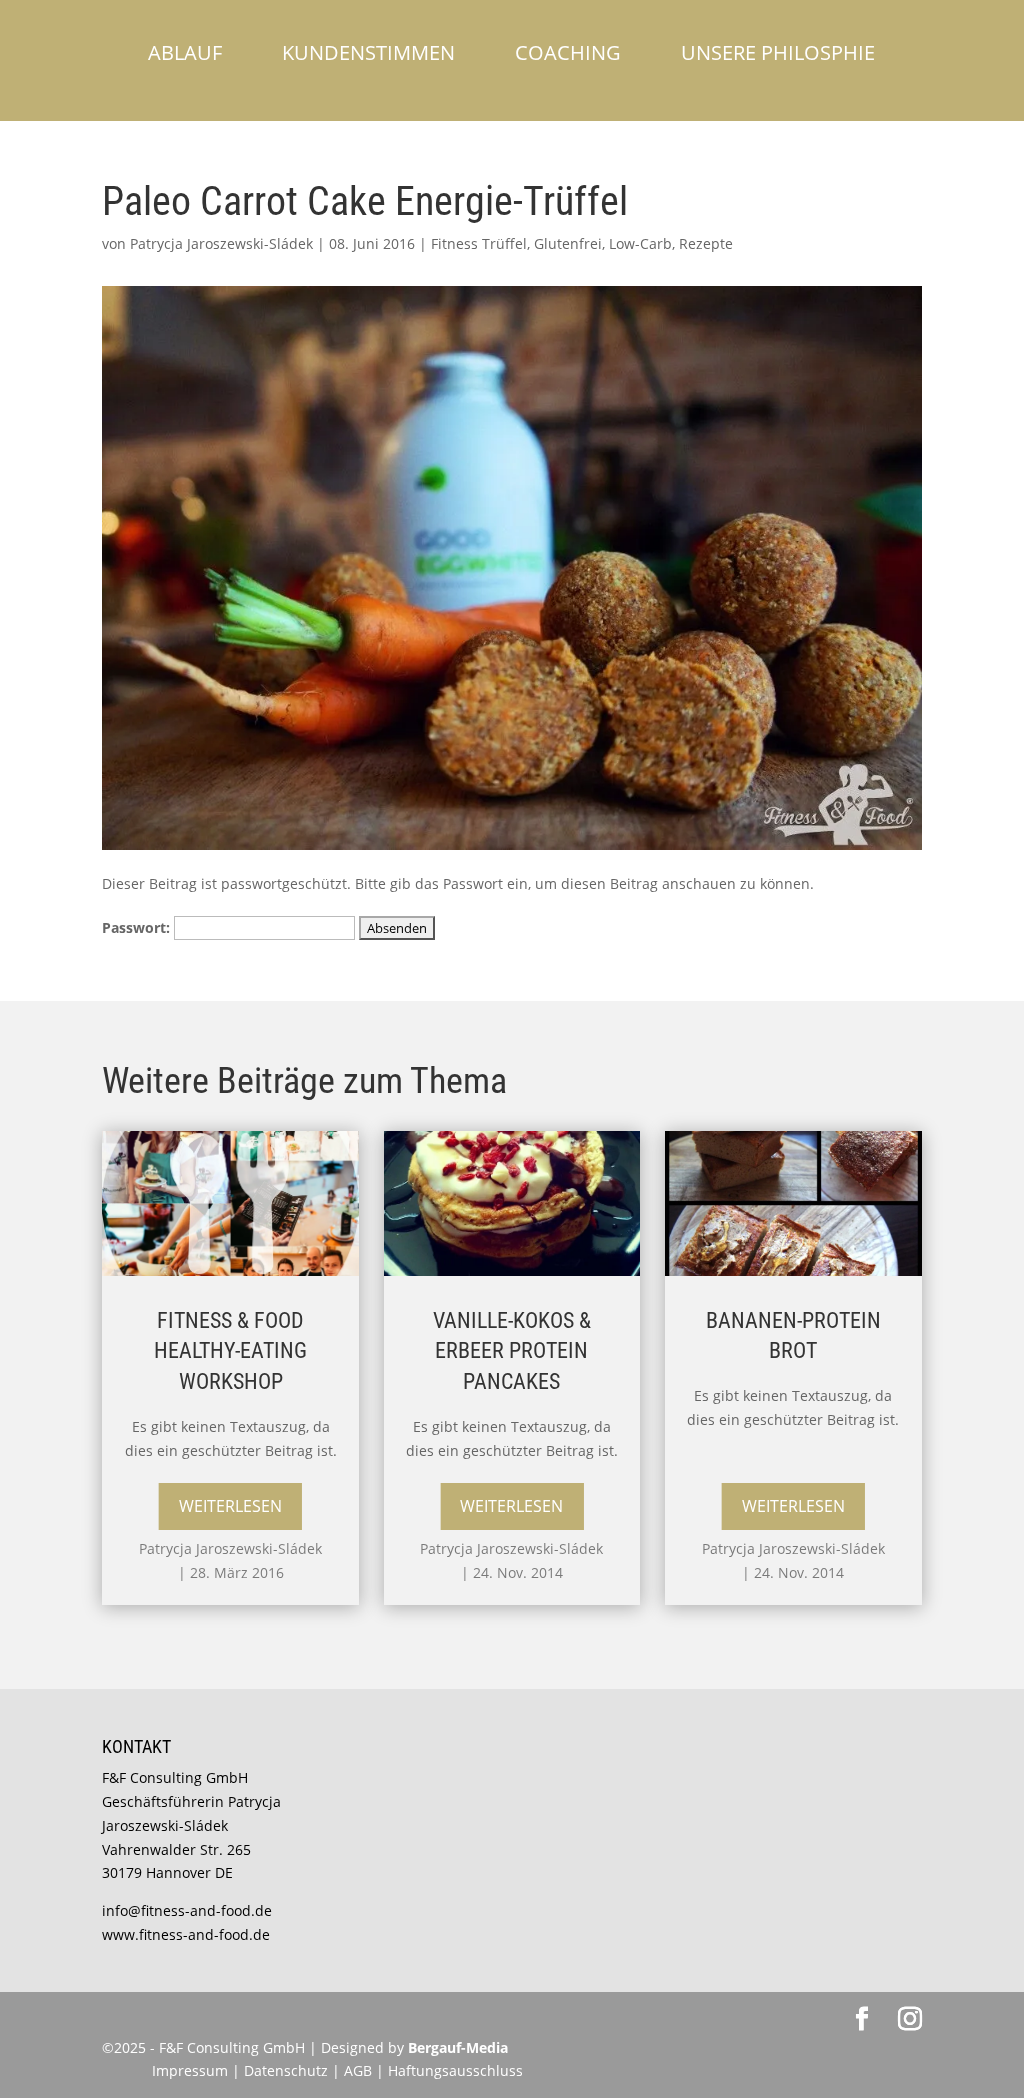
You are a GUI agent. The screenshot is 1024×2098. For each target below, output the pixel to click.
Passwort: (138, 927)
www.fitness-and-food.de (186, 1934)
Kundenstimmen (368, 52)
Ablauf (185, 52)
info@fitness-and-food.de (187, 1910)
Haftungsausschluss (455, 2070)
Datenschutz (288, 2070)
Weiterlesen (230, 1506)
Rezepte (706, 243)
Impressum (190, 2070)
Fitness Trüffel (479, 243)
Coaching (568, 52)
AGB (358, 2070)
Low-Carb (640, 243)
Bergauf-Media (458, 2047)
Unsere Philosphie (778, 52)
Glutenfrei (568, 243)
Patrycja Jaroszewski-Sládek (221, 243)
